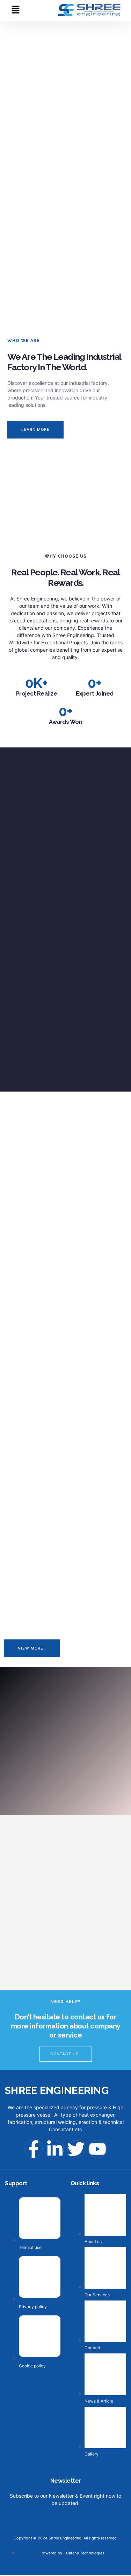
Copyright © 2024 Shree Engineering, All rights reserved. (66, 2538)
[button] (15, 10)
